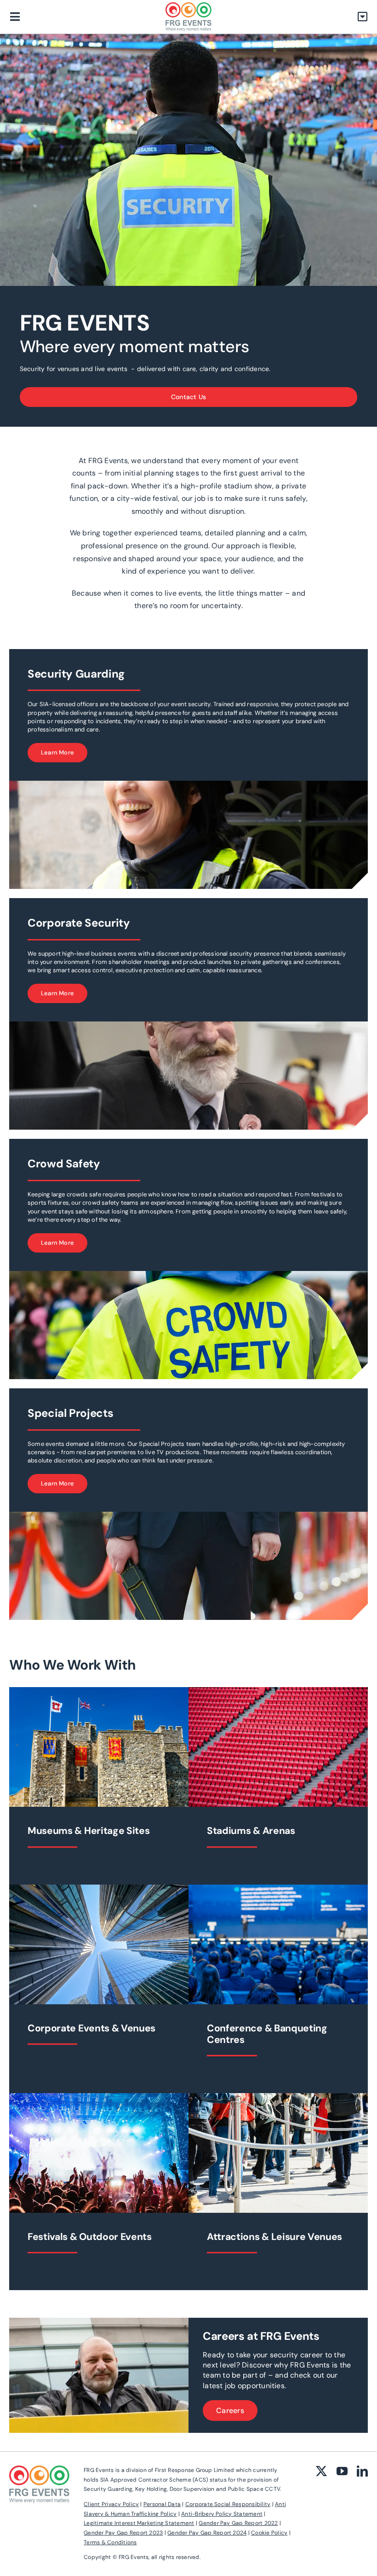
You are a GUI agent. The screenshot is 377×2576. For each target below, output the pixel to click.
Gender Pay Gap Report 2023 (123, 2533)
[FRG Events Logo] (188, 6)
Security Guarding (76, 674)
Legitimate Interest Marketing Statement (139, 2523)
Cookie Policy (269, 2533)
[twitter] (321, 2471)
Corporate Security (79, 923)
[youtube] (342, 2471)
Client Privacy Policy (111, 2504)
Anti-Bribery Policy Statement (222, 2514)
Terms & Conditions (110, 2542)
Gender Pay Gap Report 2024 (207, 2533)
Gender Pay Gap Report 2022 (238, 2523)
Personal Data (162, 2504)
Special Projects (70, 1413)
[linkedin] (362, 2471)
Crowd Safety (64, 1163)
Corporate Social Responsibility (228, 2504)
